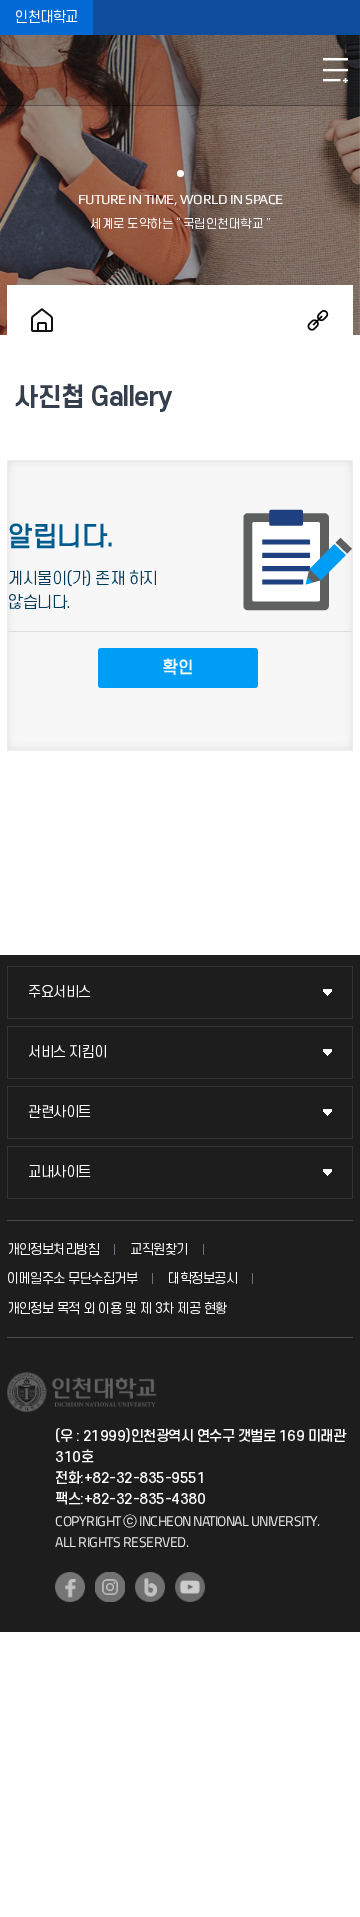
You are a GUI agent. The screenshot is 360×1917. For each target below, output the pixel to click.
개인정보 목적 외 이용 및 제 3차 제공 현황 (117, 1308)
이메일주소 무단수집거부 (72, 1278)
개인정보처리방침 (53, 1249)
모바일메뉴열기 (335, 70)
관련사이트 (59, 1112)
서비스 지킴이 (67, 1052)
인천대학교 (46, 17)
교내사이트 (59, 1172)
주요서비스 (59, 992)
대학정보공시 (202, 1278)
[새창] (70, 1587)
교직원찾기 (159, 1249)
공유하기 (318, 320)
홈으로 (42, 320)
